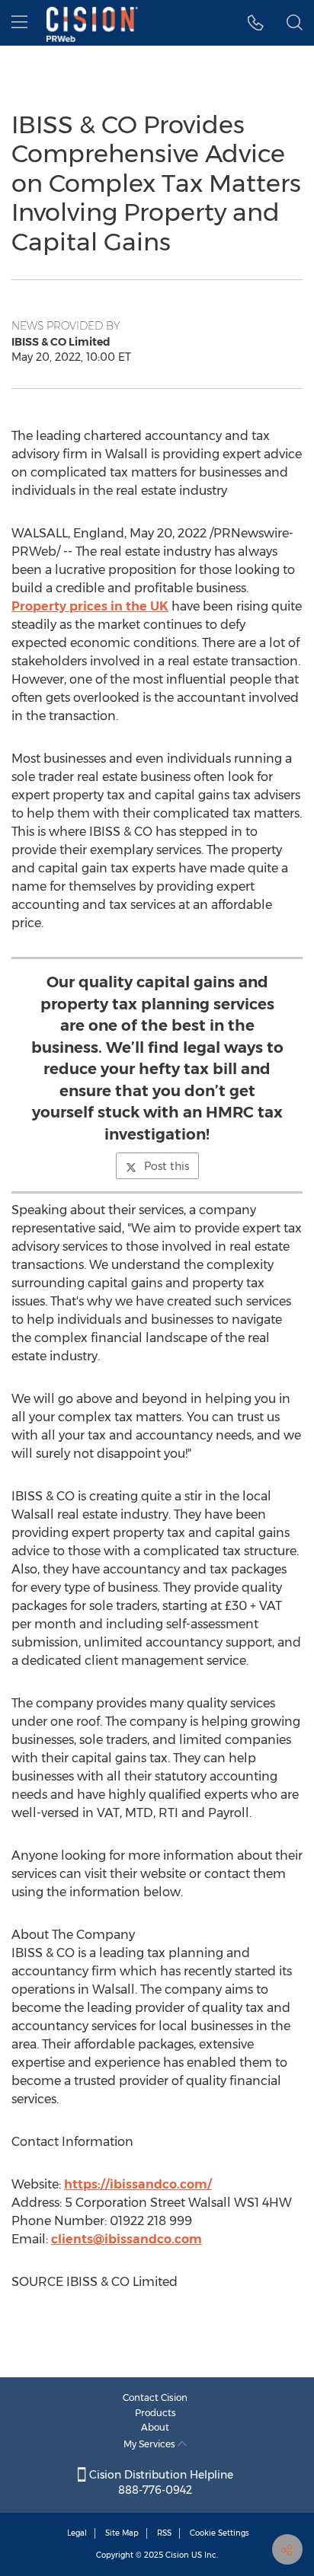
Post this (167, 1166)
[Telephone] (256, 23)
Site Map (122, 2533)
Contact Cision (155, 2397)
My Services (151, 2444)
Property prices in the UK (90, 606)
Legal (77, 2533)
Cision (177, 2555)
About (155, 2427)
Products (155, 2413)
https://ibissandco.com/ (138, 2184)
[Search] (295, 23)
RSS (164, 2533)
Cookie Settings (219, 2533)
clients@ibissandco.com (127, 2239)
